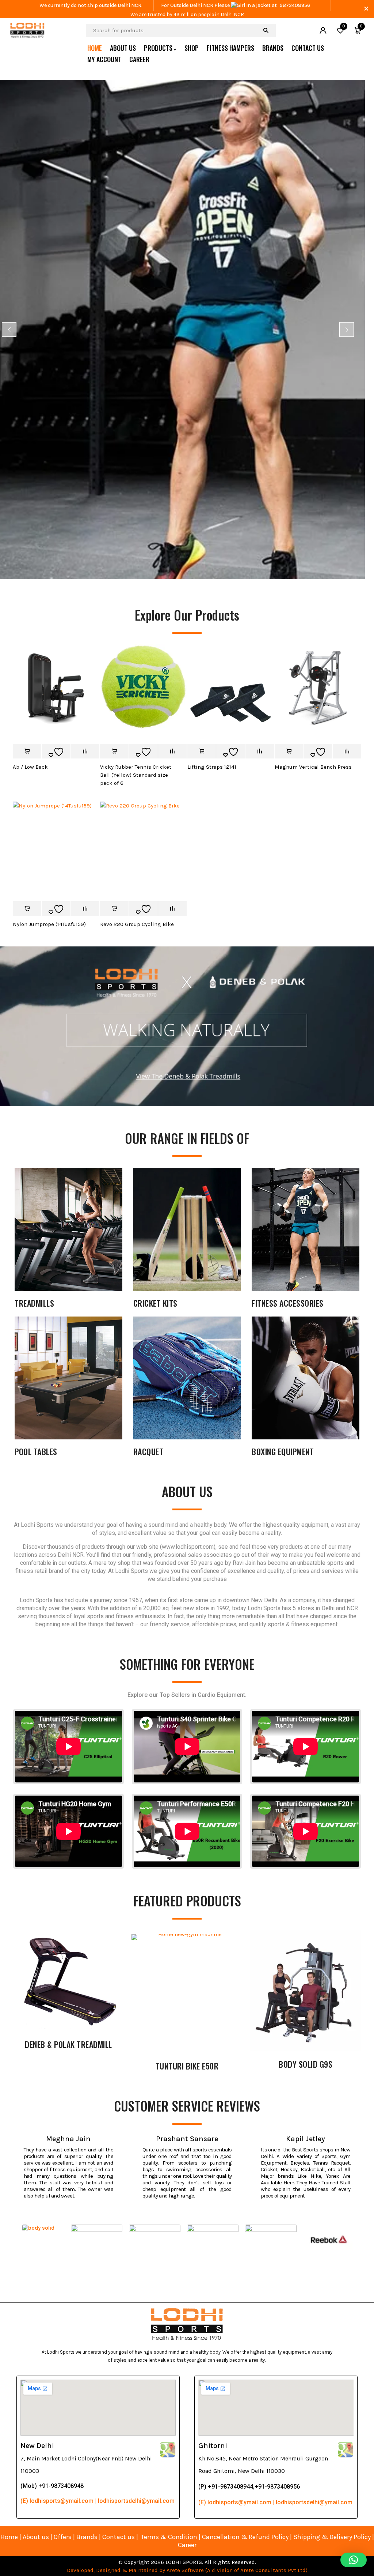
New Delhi (37, 2446)
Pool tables (36, 1451)
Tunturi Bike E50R (187, 2066)
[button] (354, 2560)
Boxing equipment (283, 1451)
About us (36, 2537)
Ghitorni (213, 2446)
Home (9, 2537)
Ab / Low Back (30, 767)
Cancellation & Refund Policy (245, 2537)
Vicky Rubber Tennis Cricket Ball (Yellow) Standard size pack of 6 (136, 775)
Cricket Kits (155, 1303)
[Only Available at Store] (27, 751)
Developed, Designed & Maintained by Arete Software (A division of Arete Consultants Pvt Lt (185, 2570)
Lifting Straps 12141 (212, 767)
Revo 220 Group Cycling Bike (137, 924)
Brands (88, 2537)
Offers (63, 2537)
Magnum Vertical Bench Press (313, 767)
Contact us (119, 2537)
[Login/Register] (323, 30)
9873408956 (295, 5)
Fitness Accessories (288, 1303)
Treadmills (34, 1303)
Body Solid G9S (306, 2064)
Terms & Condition (169, 2537)
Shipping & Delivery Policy (332, 2537)
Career (187, 2545)
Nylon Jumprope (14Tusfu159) (49, 924)
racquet (148, 1451)
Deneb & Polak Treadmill (68, 2044)
